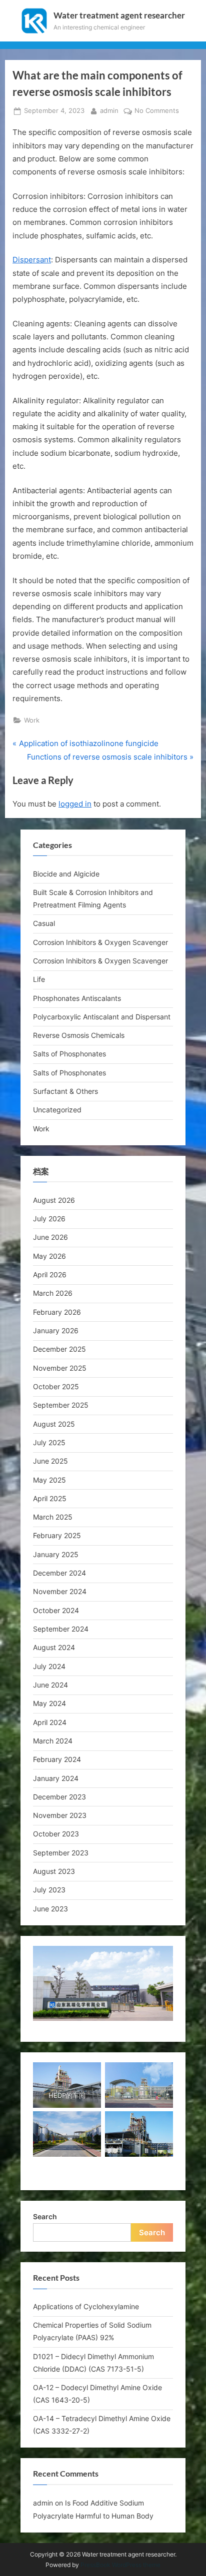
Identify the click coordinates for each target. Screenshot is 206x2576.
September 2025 (61, 1405)
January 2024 (56, 1778)
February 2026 (57, 1312)
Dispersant (32, 260)
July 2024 (49, 1666)
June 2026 (50, 1237)
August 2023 (54, 1871)
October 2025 (56, 1386)
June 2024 (50, 1685)
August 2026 (54, 1200)
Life (39, 979)
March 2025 (53, 1517)
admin (109, 110)
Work (32, 720)
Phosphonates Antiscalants (77, 998)
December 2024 (59, 1573)
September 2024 (61, 1629)
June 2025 (50, 1461)
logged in (75, 804)
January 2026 (56, 1330)
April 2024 (50, 1722)
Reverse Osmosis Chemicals (79, 1035)
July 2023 (49, 1890)
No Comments (157, 111)
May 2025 (49, 1480)
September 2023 (61, 1853)
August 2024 (54, 1647)
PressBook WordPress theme (120, 2565)
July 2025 (49, 1442)
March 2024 (53, 1741)
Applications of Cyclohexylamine (86, 2306)
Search (45, 2216)
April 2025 (50, 1498)
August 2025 (54, 1424)
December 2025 (59, 1349)
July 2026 (49, 1219)
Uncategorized (57, 1110)
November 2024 (60, 1591)
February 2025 (57, 1535)
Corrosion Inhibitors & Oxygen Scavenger (100, 942)
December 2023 (59, 1797)
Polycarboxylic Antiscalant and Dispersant (102, 1017)
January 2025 (56, 1554)
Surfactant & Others (65, 1091)
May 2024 (49, 1703)
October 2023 (56, 1834)
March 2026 (53, 1293)
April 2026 (50, 1275)
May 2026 (49, 1256)
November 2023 (60, 1815)
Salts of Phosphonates (69, 1054)
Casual (44, 923)
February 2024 (57, 1759)
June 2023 (50, 1909)
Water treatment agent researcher (119, 15)
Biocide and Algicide (66, 874)
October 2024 (56, 1610)
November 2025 (60, 1368)
